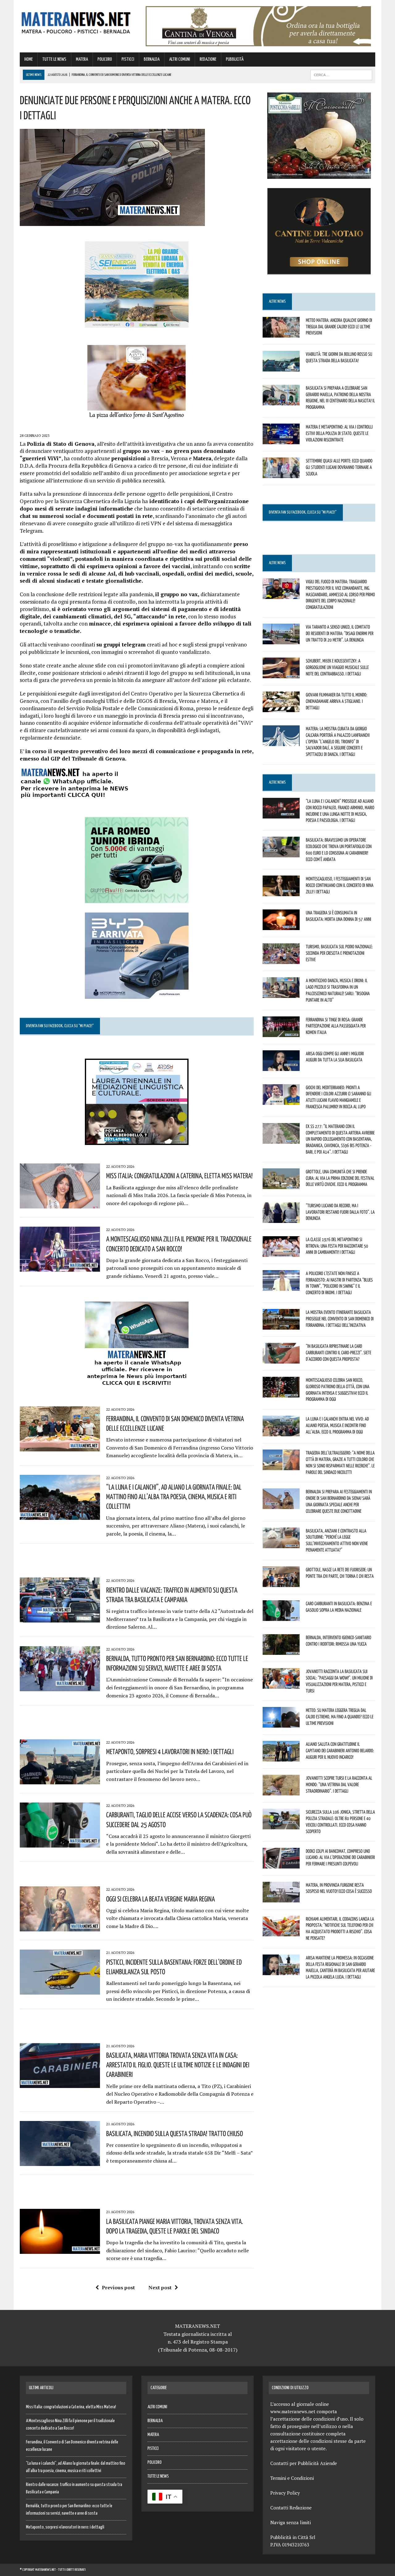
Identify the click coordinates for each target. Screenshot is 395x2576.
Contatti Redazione (291, 2508)
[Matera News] (76, 21)
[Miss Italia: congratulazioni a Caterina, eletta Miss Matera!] (60, 1204)
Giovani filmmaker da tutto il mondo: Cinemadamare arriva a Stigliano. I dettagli (337, 701)
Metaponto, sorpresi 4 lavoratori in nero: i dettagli (170, 1751)
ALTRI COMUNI (180, 59)
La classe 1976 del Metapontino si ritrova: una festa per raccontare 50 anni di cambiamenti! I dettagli (337, 1246)
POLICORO (105, 59)
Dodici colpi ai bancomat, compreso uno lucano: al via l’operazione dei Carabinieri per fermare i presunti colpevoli (340, 1857)
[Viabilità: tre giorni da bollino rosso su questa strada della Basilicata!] (281, 367)
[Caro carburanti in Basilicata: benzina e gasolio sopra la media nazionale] (281, 1617)
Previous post (118, 2287)
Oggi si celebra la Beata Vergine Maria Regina (160, 1899)
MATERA (82, 59)
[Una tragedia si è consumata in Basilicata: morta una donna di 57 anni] (281, 926)
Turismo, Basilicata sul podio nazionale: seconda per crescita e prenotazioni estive (339, 953)
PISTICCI (128, 59)
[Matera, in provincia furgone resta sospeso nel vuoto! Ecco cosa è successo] (281, 1898)
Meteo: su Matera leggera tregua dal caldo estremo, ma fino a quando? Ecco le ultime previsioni (340, 1717)
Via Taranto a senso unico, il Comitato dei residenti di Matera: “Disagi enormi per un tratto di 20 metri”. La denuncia (340, 633)
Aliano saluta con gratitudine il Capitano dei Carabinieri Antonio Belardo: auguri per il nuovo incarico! (340, 1750)
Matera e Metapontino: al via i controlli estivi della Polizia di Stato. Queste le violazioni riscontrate (339, 433)
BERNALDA (152, 59)
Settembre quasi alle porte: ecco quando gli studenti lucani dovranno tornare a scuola (339, 467)
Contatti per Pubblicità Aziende (304, 2463)
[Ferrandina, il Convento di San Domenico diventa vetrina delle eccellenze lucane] (60, 1447)
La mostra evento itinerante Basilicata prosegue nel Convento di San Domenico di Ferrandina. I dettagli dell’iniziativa (340, 1319)
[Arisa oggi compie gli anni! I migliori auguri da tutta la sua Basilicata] (281, 1067)
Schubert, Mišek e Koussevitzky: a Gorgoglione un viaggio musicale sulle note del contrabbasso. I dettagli (337, 667)
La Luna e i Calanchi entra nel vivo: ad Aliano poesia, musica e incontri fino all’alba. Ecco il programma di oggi (337, 1425)
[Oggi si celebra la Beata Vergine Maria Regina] (60, 1927)
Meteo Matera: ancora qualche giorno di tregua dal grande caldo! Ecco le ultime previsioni (339, 326)
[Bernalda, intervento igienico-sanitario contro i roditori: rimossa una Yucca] (281, 1651)
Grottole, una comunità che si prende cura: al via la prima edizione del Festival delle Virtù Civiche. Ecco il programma (340, 1178)
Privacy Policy (285, 2493)
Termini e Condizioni (292, 2478)
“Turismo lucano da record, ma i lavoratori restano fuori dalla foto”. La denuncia (340, 1212)
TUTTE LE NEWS (54, 59)
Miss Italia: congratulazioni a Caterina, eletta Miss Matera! (179, 1175)
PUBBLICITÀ (235, 59)
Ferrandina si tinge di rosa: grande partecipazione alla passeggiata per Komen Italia (336, 1026)
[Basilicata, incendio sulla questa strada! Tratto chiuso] (60, 2162)
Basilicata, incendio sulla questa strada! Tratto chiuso (175, 2133)
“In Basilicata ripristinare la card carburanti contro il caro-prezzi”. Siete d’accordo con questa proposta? (339, 1352)
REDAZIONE (208, 59)
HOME (29, 59)
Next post (160, 2287)
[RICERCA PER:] (341, 75)
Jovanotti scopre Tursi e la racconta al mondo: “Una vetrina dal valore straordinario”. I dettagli (339, 1784)
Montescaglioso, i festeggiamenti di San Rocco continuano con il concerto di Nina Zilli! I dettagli (340, 885)
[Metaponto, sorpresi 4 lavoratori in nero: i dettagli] (60, 1780)
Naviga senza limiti (291, 2522)
